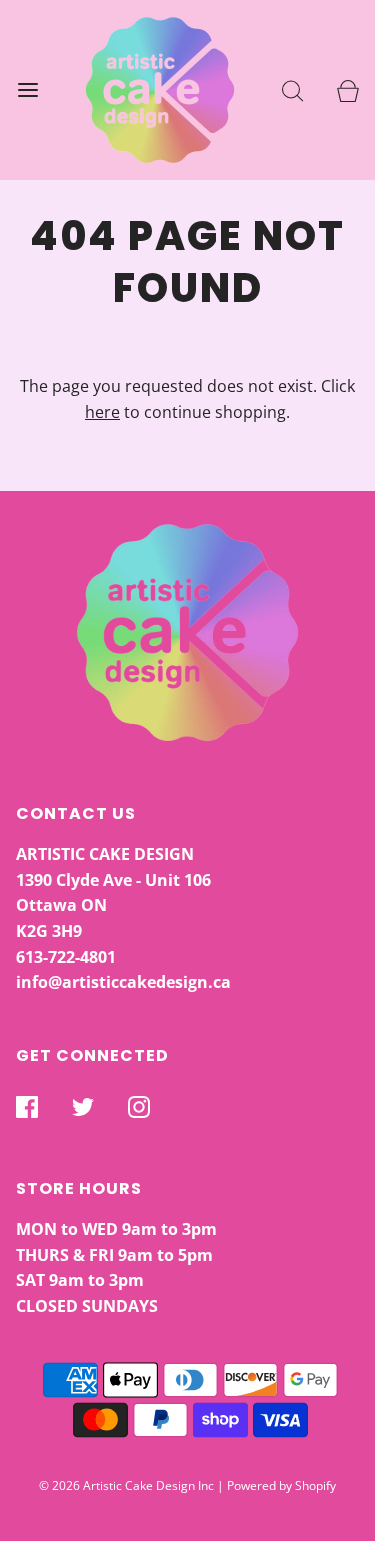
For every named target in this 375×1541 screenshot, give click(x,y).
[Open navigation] (27, 90)
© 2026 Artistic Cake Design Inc (126, 1485)
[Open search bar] (292, 90)
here (102, 412)
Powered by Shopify (281, 1485)
